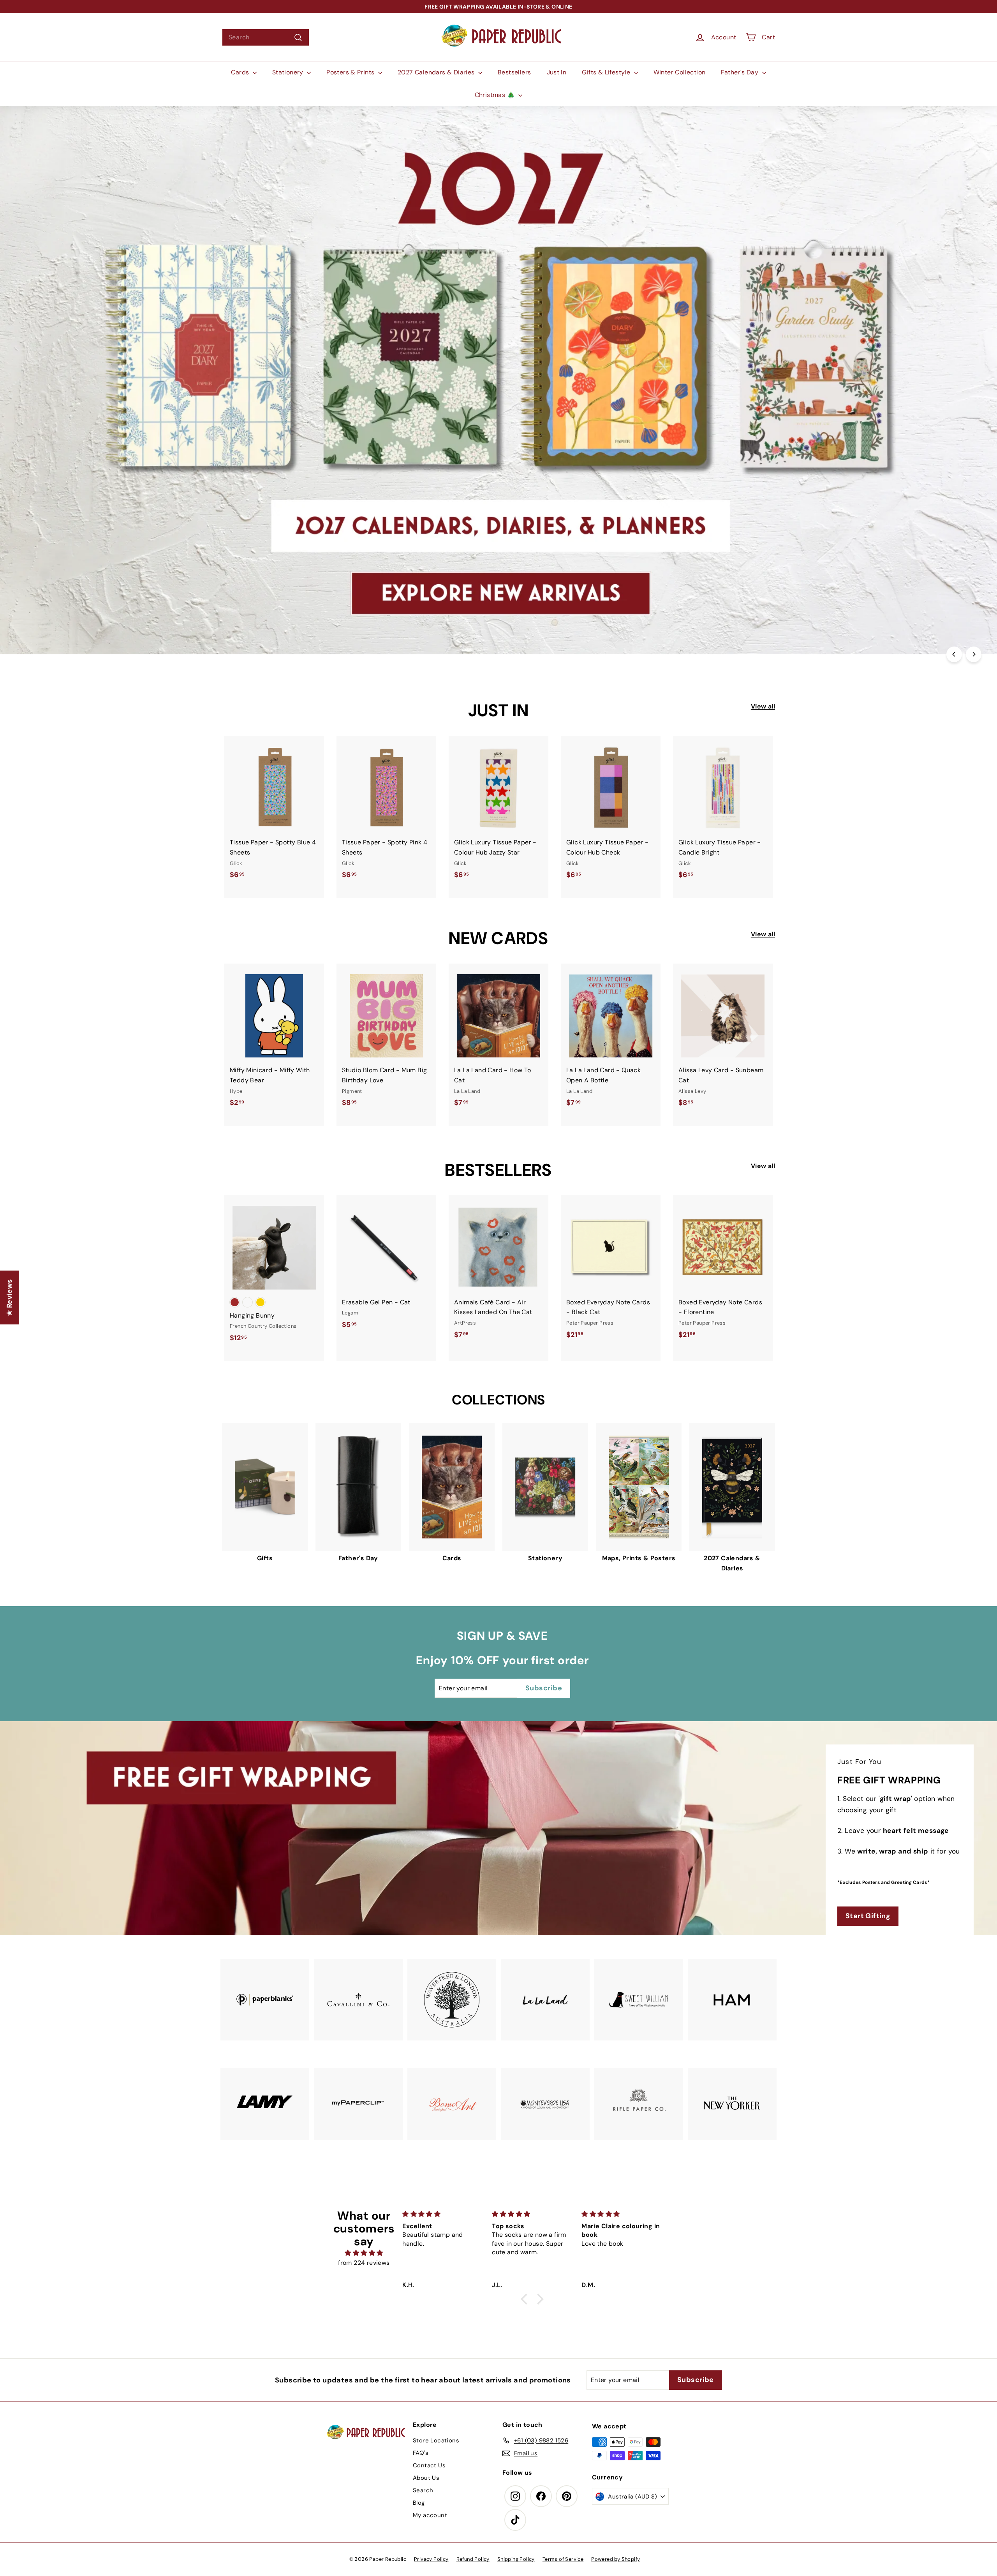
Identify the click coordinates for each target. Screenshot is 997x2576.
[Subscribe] (471, 1316)
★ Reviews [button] (9, 1298)
